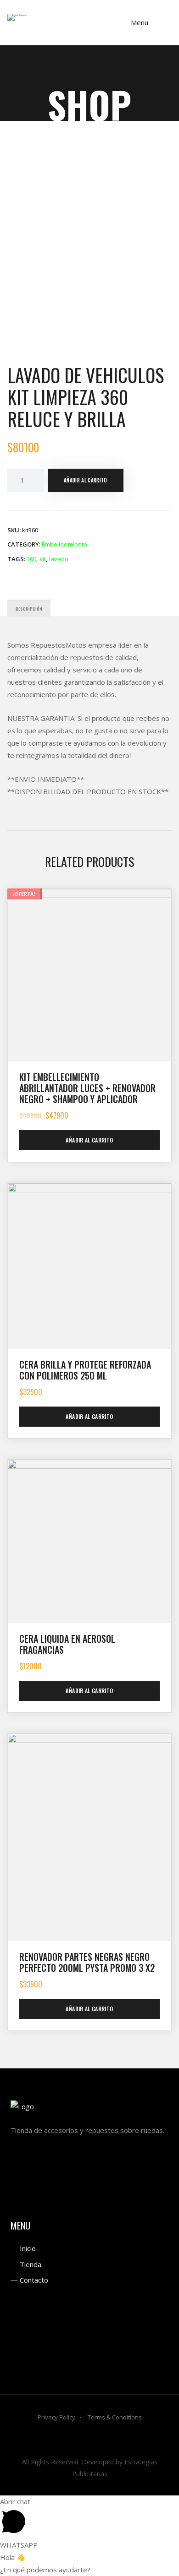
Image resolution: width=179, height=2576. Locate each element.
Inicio (28, 2248)
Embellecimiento (64, 544)
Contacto (34, 2280)
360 (31, 559)
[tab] (29, 608)
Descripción (29, 609)
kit (43, 559)
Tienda (31, 2264)
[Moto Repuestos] (17, 17)
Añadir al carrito (86, 480)
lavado (59, 559)
